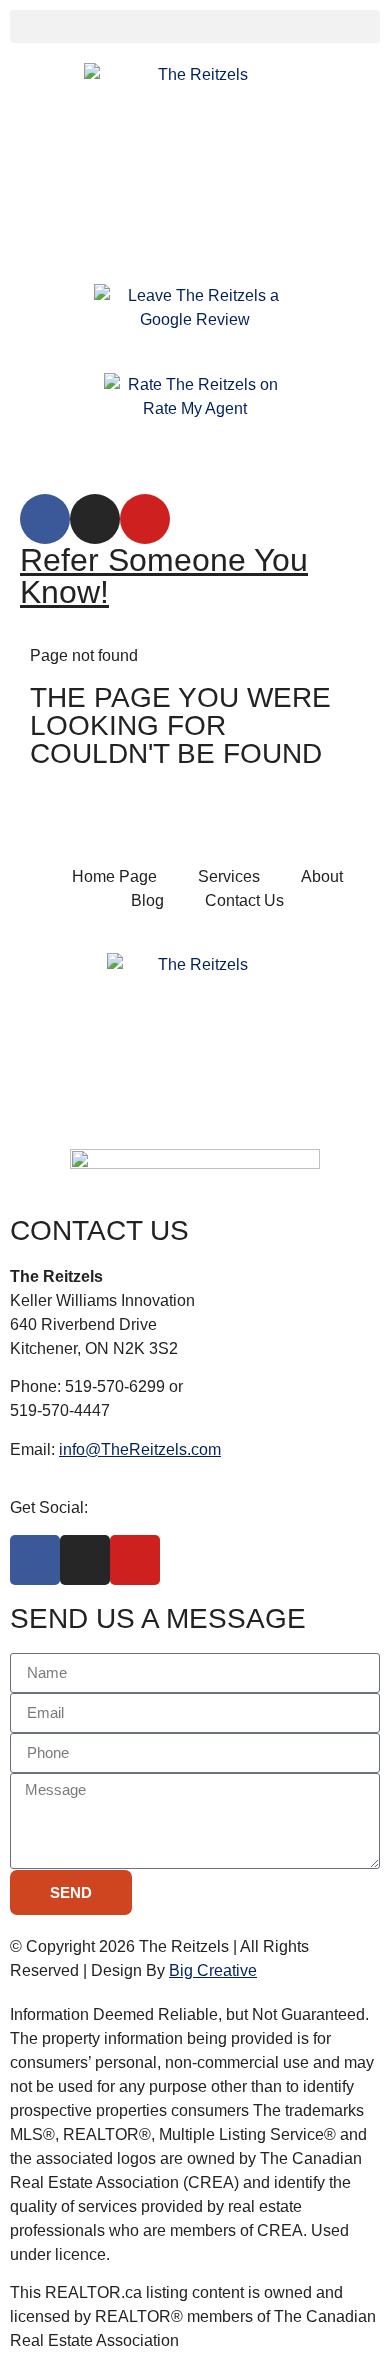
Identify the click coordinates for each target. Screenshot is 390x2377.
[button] (195, 26)
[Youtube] (145, 519)
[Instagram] (95, 519)
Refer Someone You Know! (164, 576)
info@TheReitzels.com (140, 1449)
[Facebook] (45, 519)
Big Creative (213, 1970)
